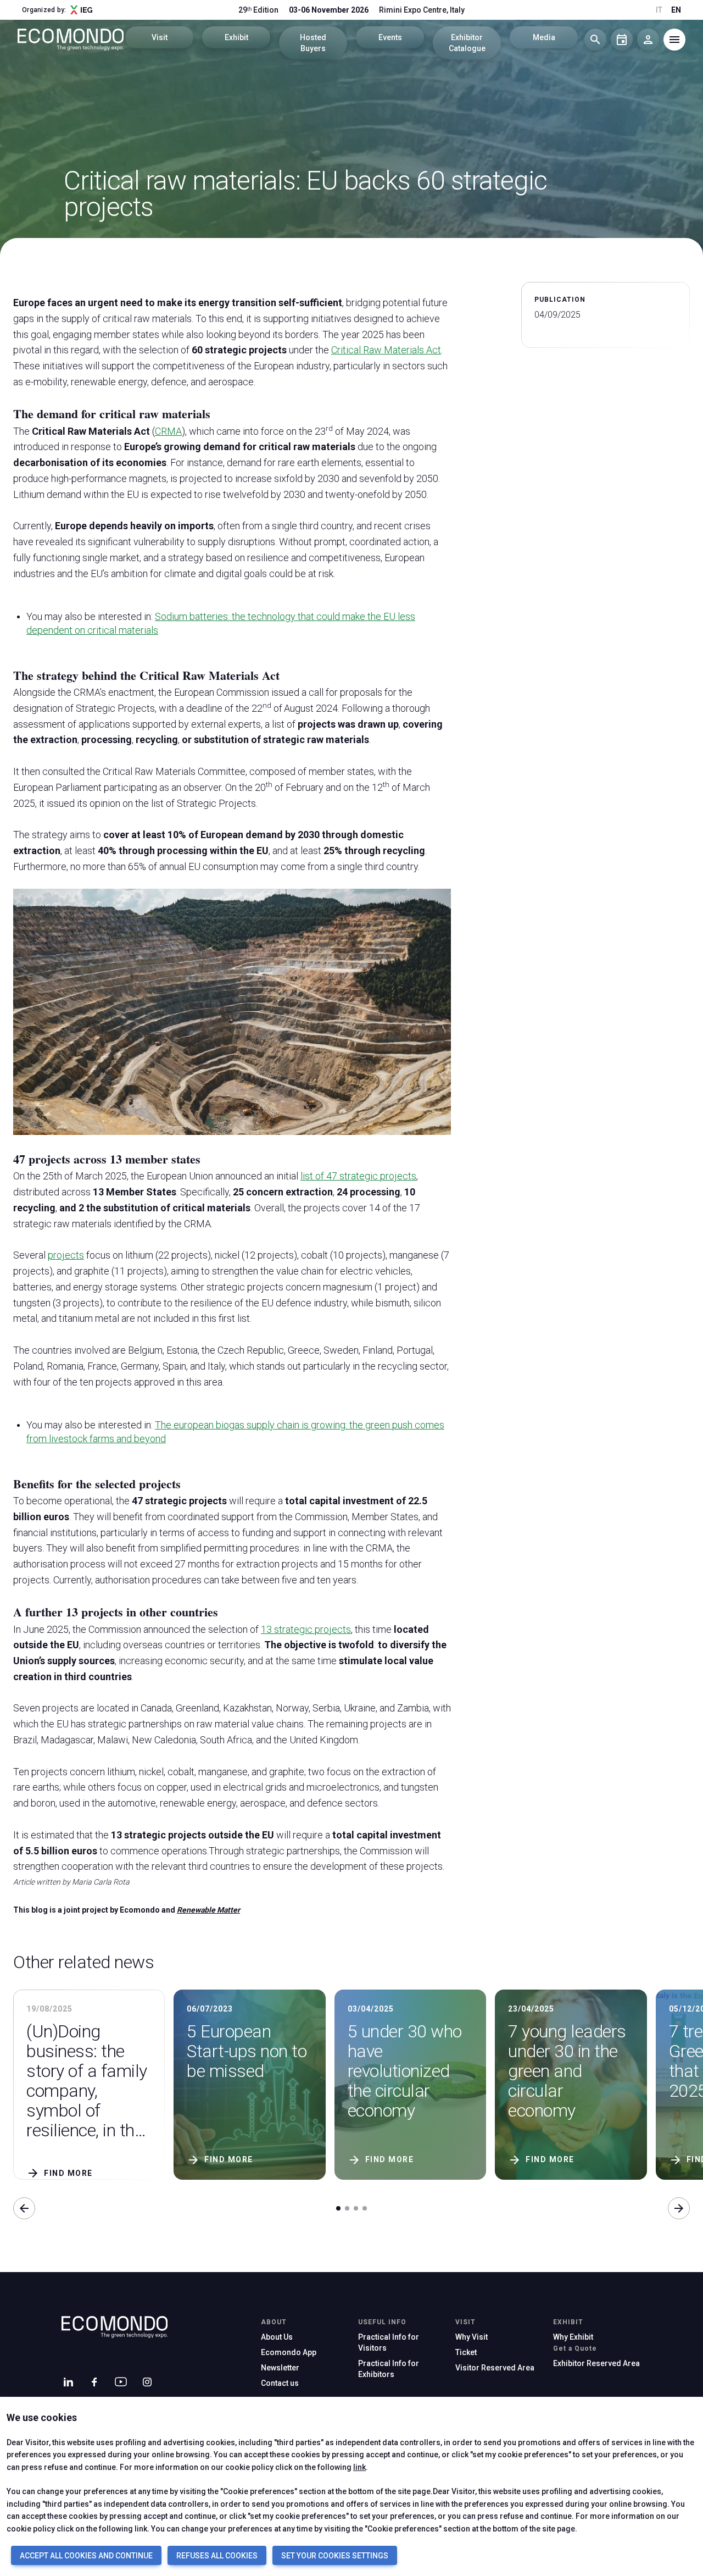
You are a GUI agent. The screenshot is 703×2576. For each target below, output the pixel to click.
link (359, 2467)
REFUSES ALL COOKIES (217, 2556)
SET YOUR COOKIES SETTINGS (335, 2556)
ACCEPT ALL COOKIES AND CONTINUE (86, 2556)
